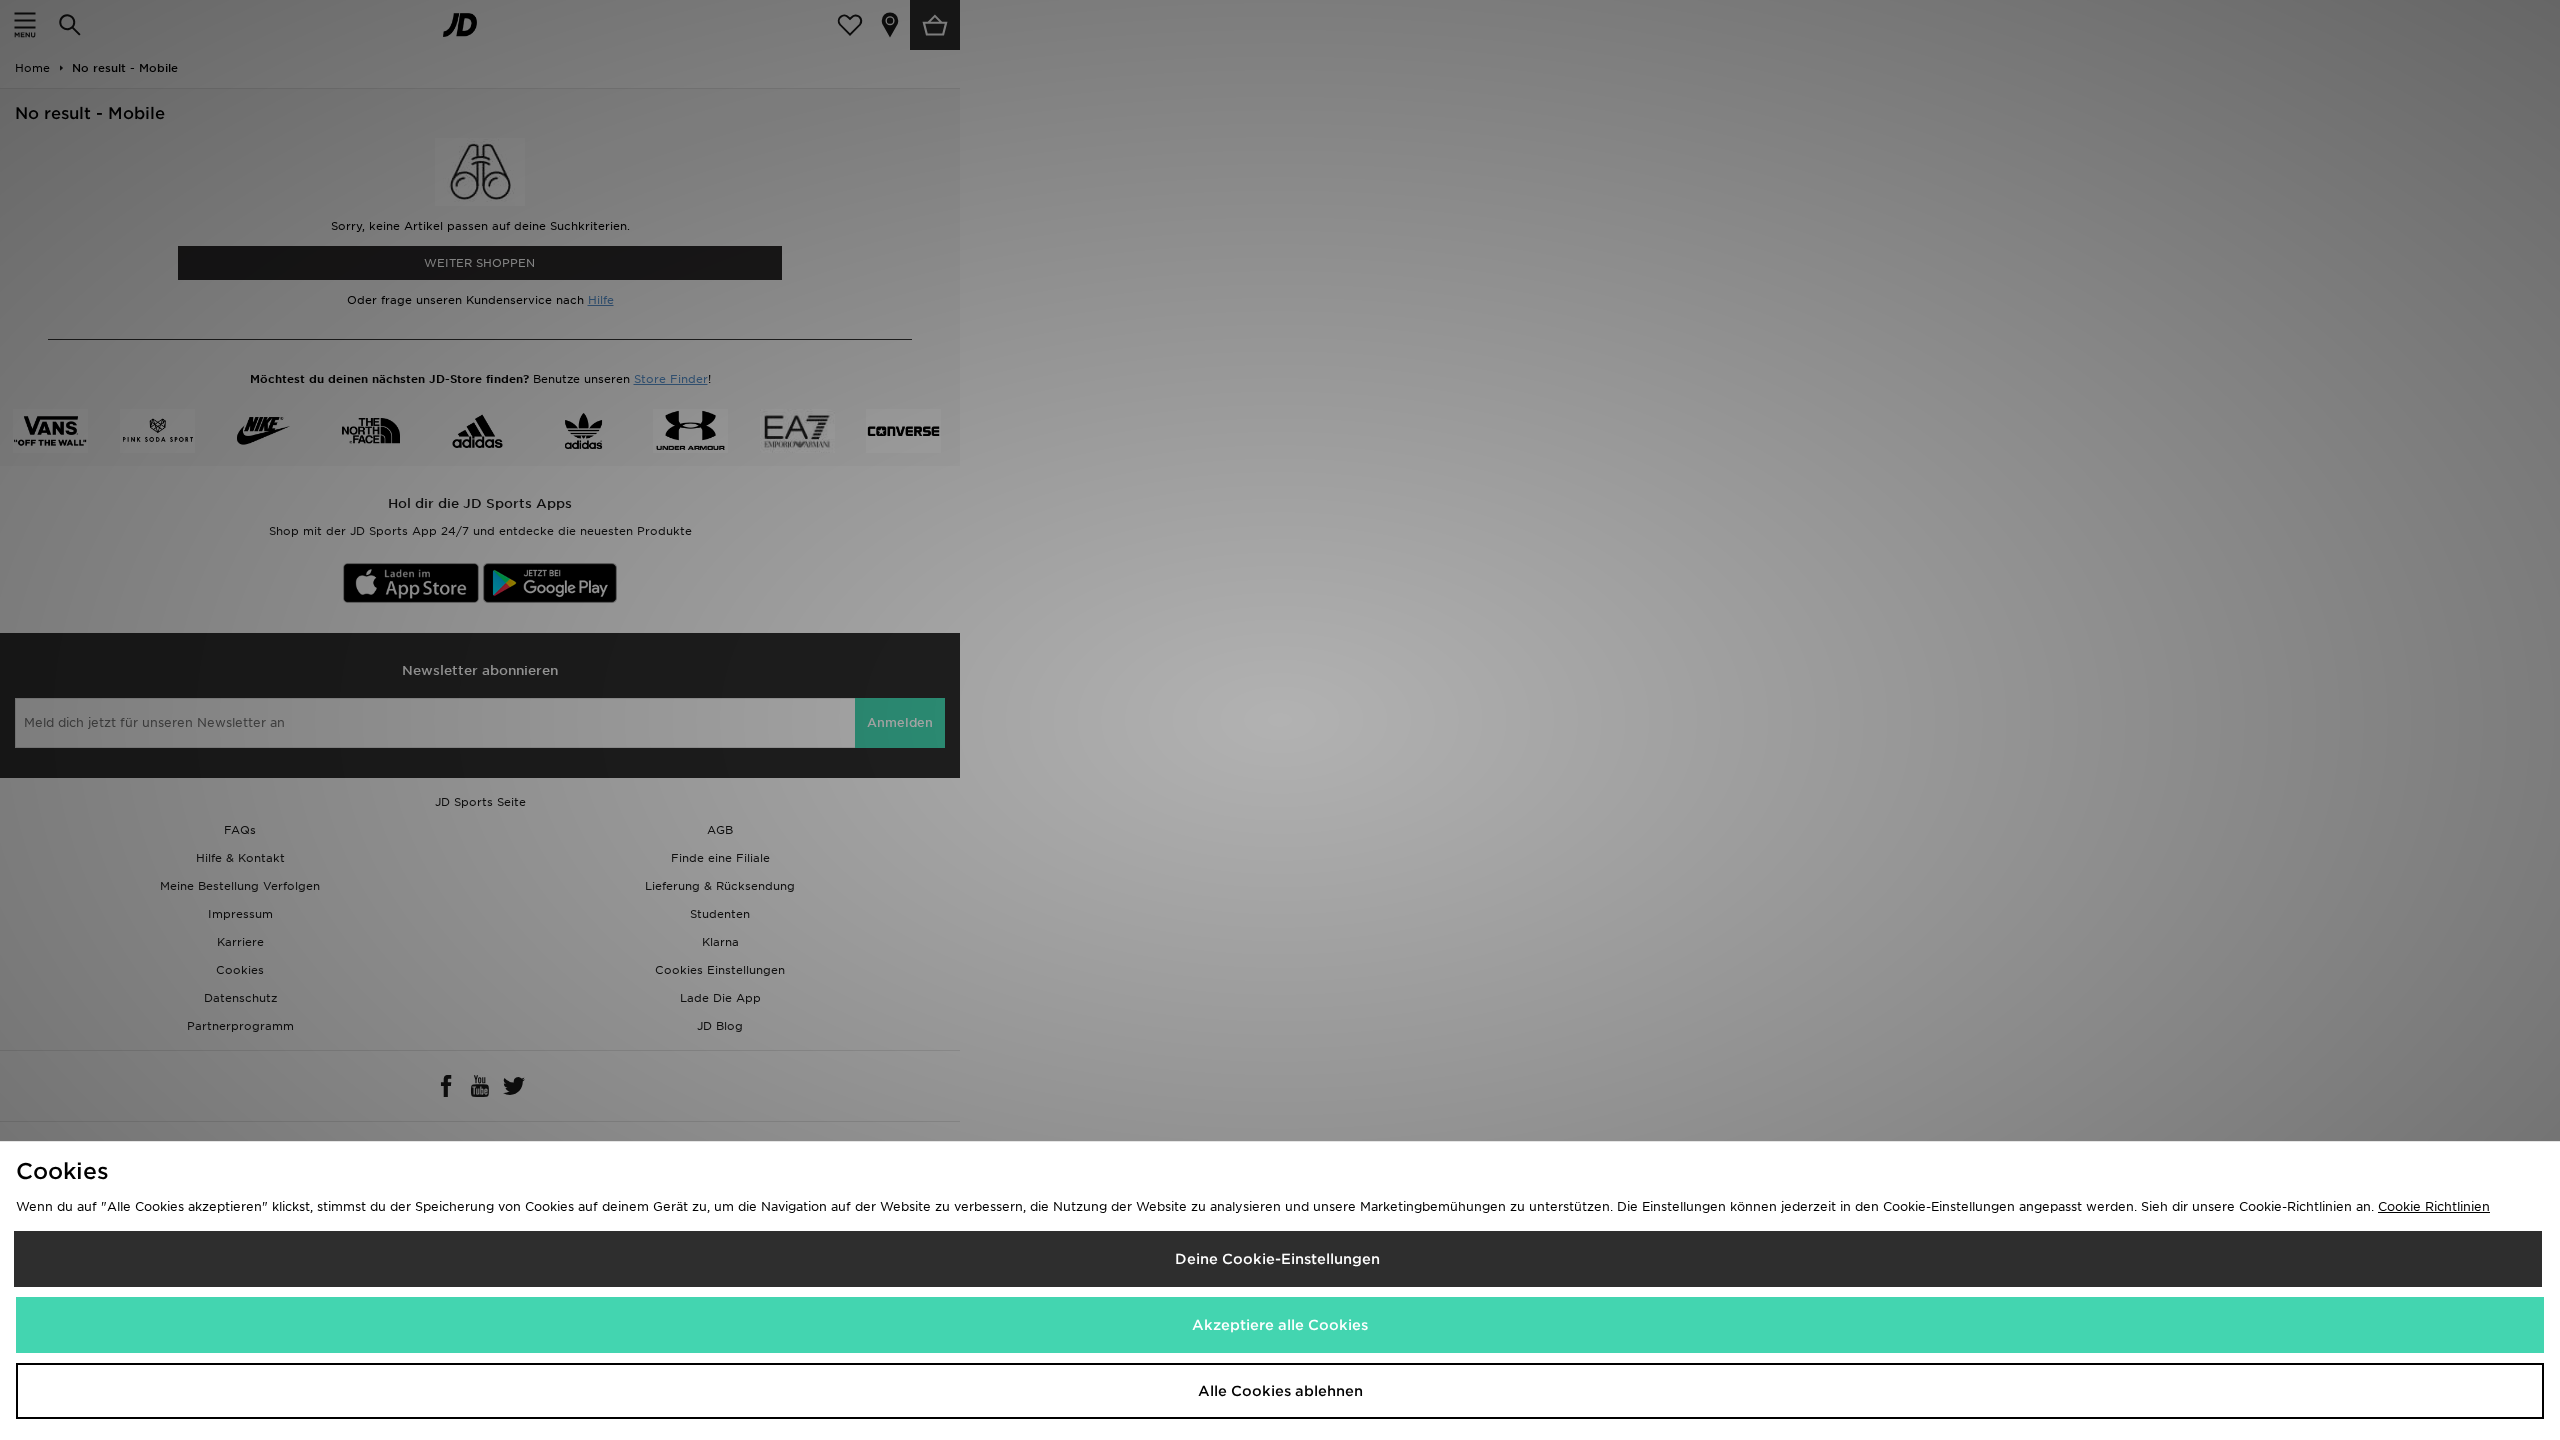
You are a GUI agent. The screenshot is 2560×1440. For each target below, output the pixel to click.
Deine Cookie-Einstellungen (1277, 1259)
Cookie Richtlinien (2434, 1206)
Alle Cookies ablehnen (1280, 1391)
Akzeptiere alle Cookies (1280, 1325)
